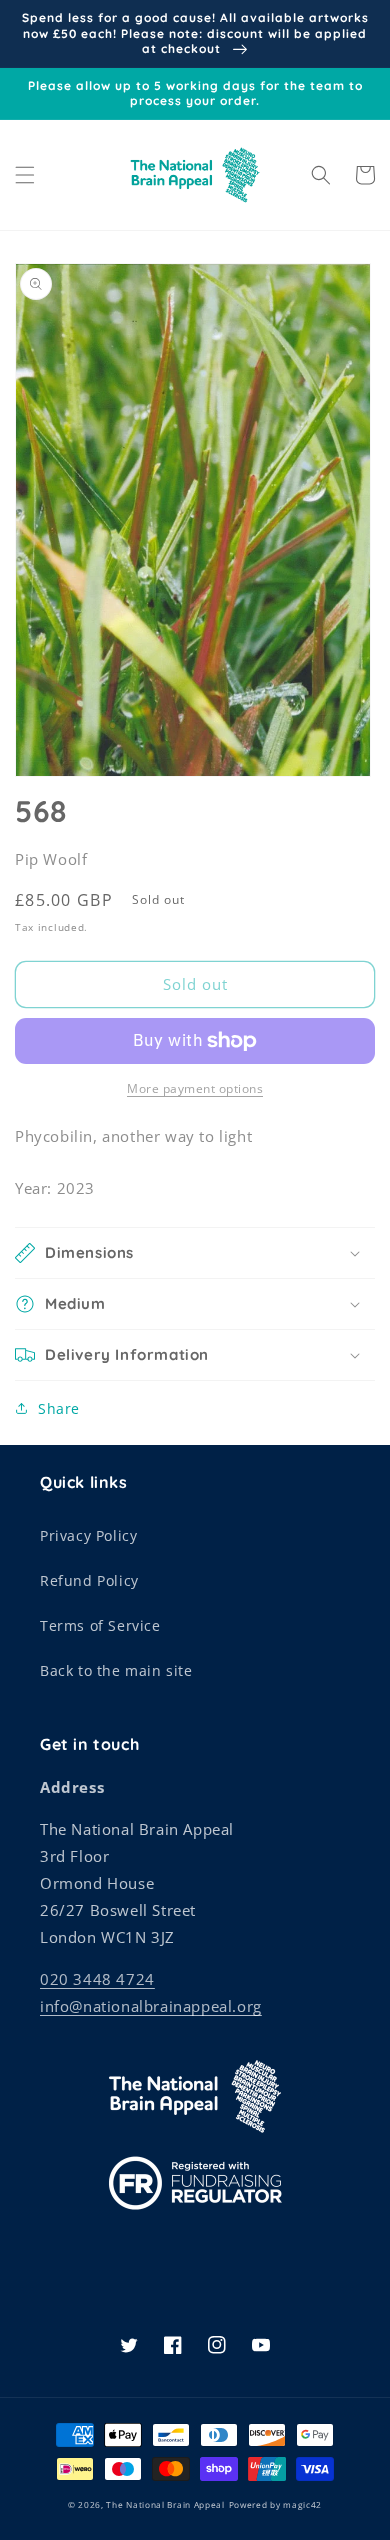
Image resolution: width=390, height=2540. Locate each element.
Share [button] (59, 1408)
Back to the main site (116, 1670)
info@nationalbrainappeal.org (151, 2006)
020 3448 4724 (97, 1979)
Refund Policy (89, 1580)
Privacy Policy (88, 1535)
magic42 (302, 2504)
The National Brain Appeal (165, 2504)
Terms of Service (100, 1625)
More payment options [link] (195, 1088)
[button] (25, 175)
